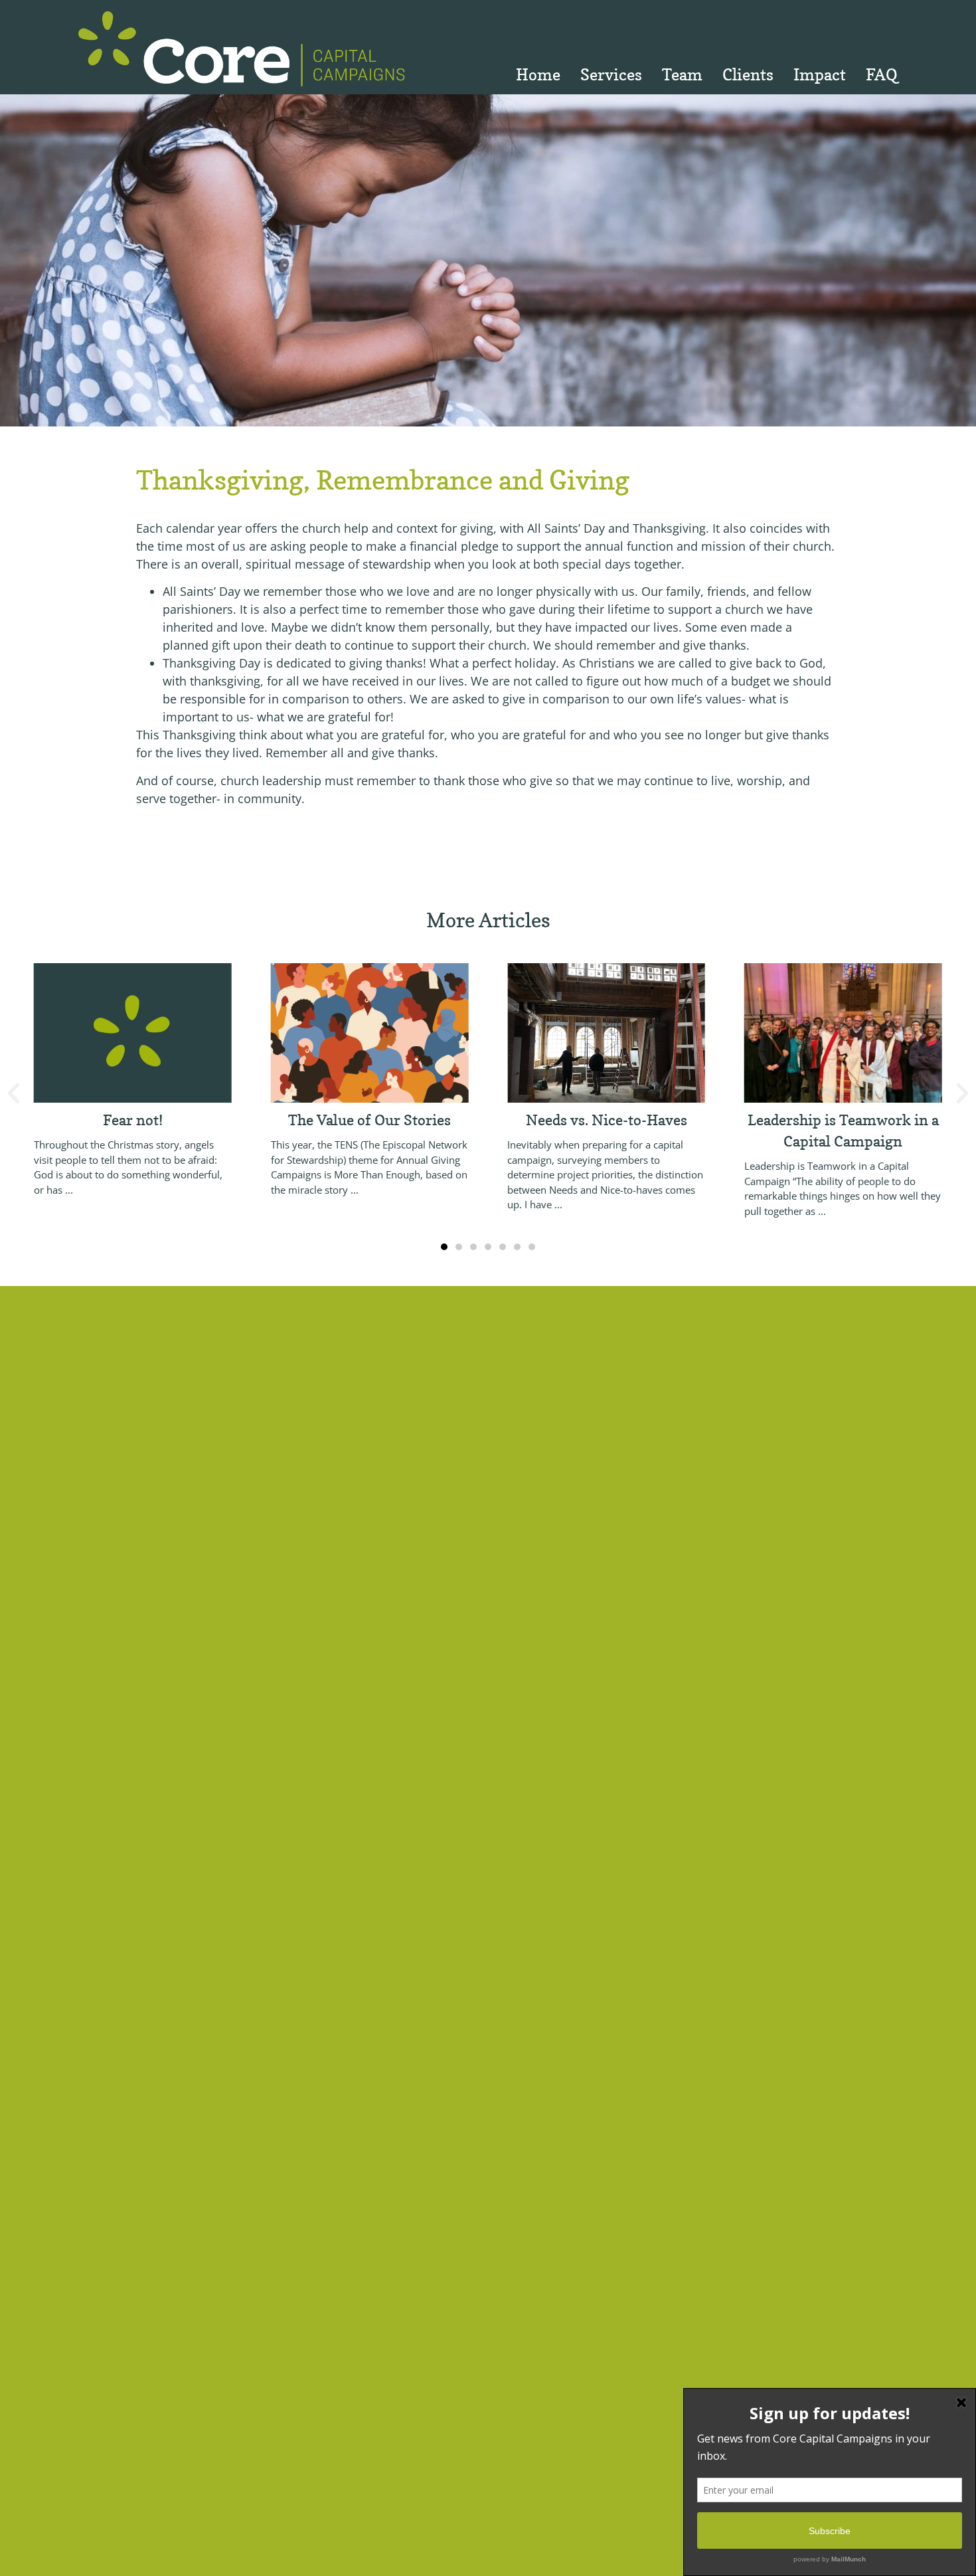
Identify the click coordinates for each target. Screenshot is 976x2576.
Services (611, 75)
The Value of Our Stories (369, 1120)
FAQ (882, 75)
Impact (820, 75)
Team (682, 75)
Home (538, 75)
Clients (748, 75)
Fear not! (133, 1120)
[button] (14, 1093)
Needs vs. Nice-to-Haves (607, 1120)
